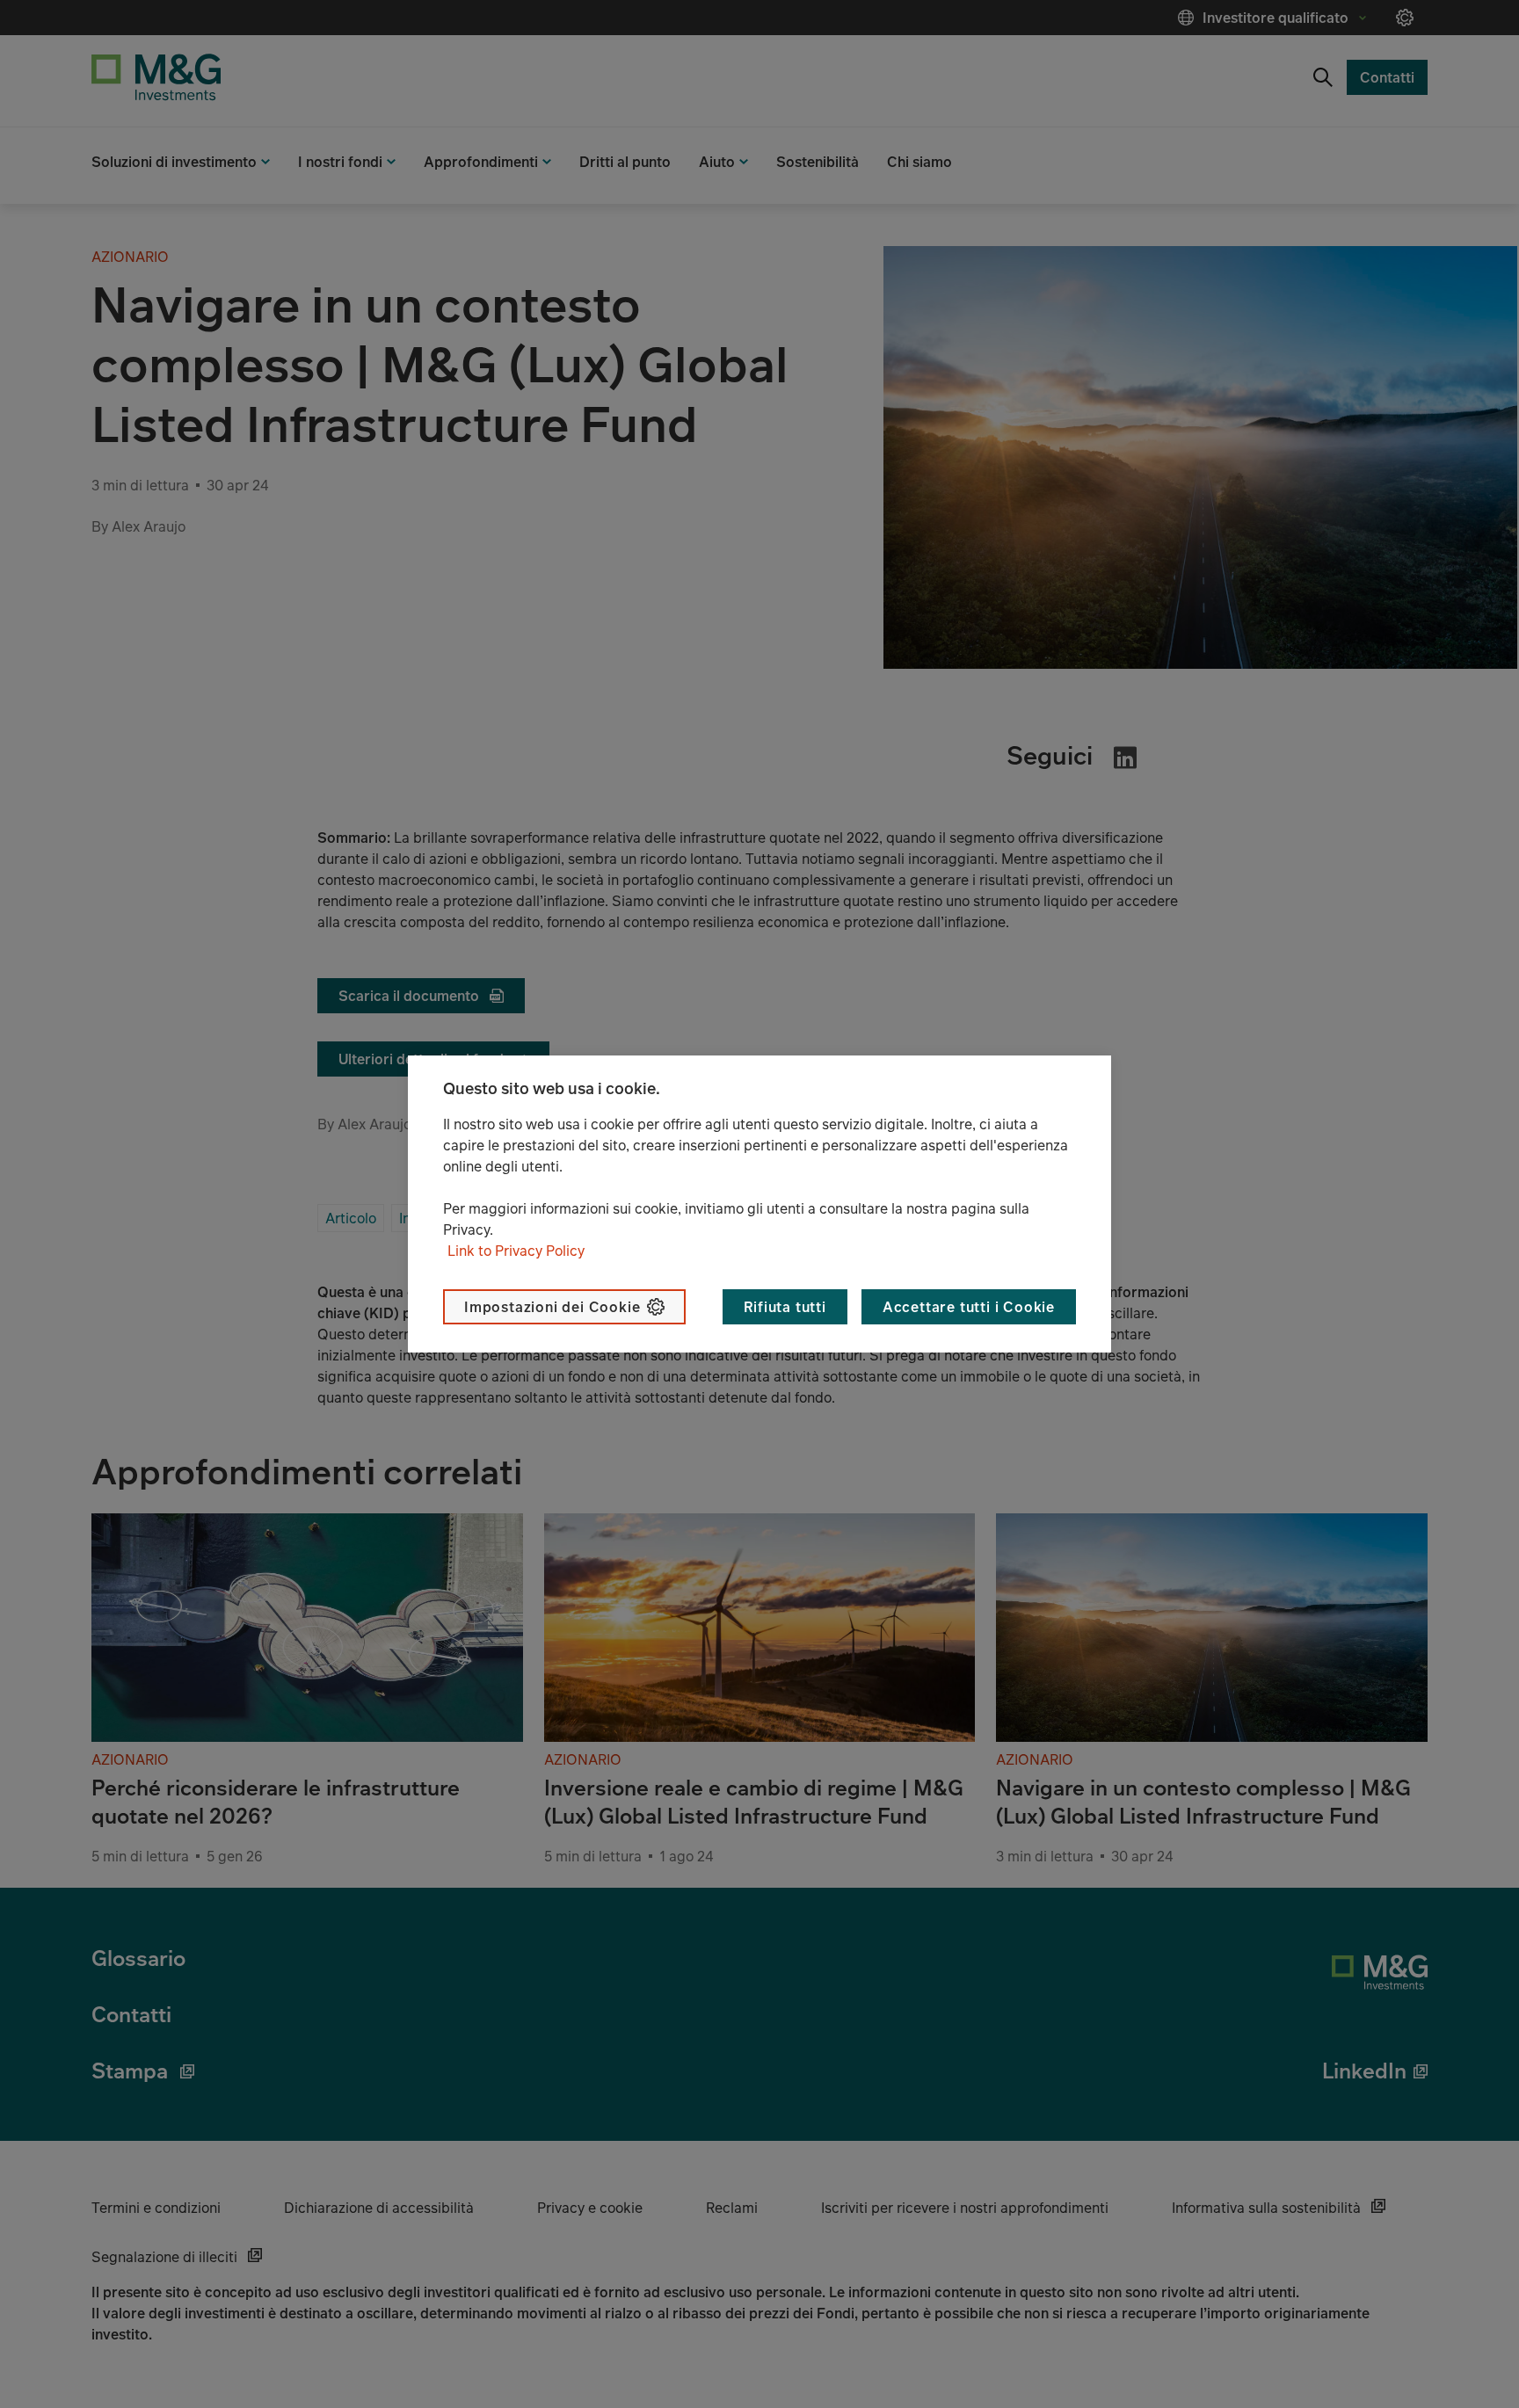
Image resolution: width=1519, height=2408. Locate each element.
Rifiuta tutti (785, 1307)
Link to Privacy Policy (516, 1251)
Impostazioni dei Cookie (552, 1307)
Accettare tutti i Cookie (969, 1307)
